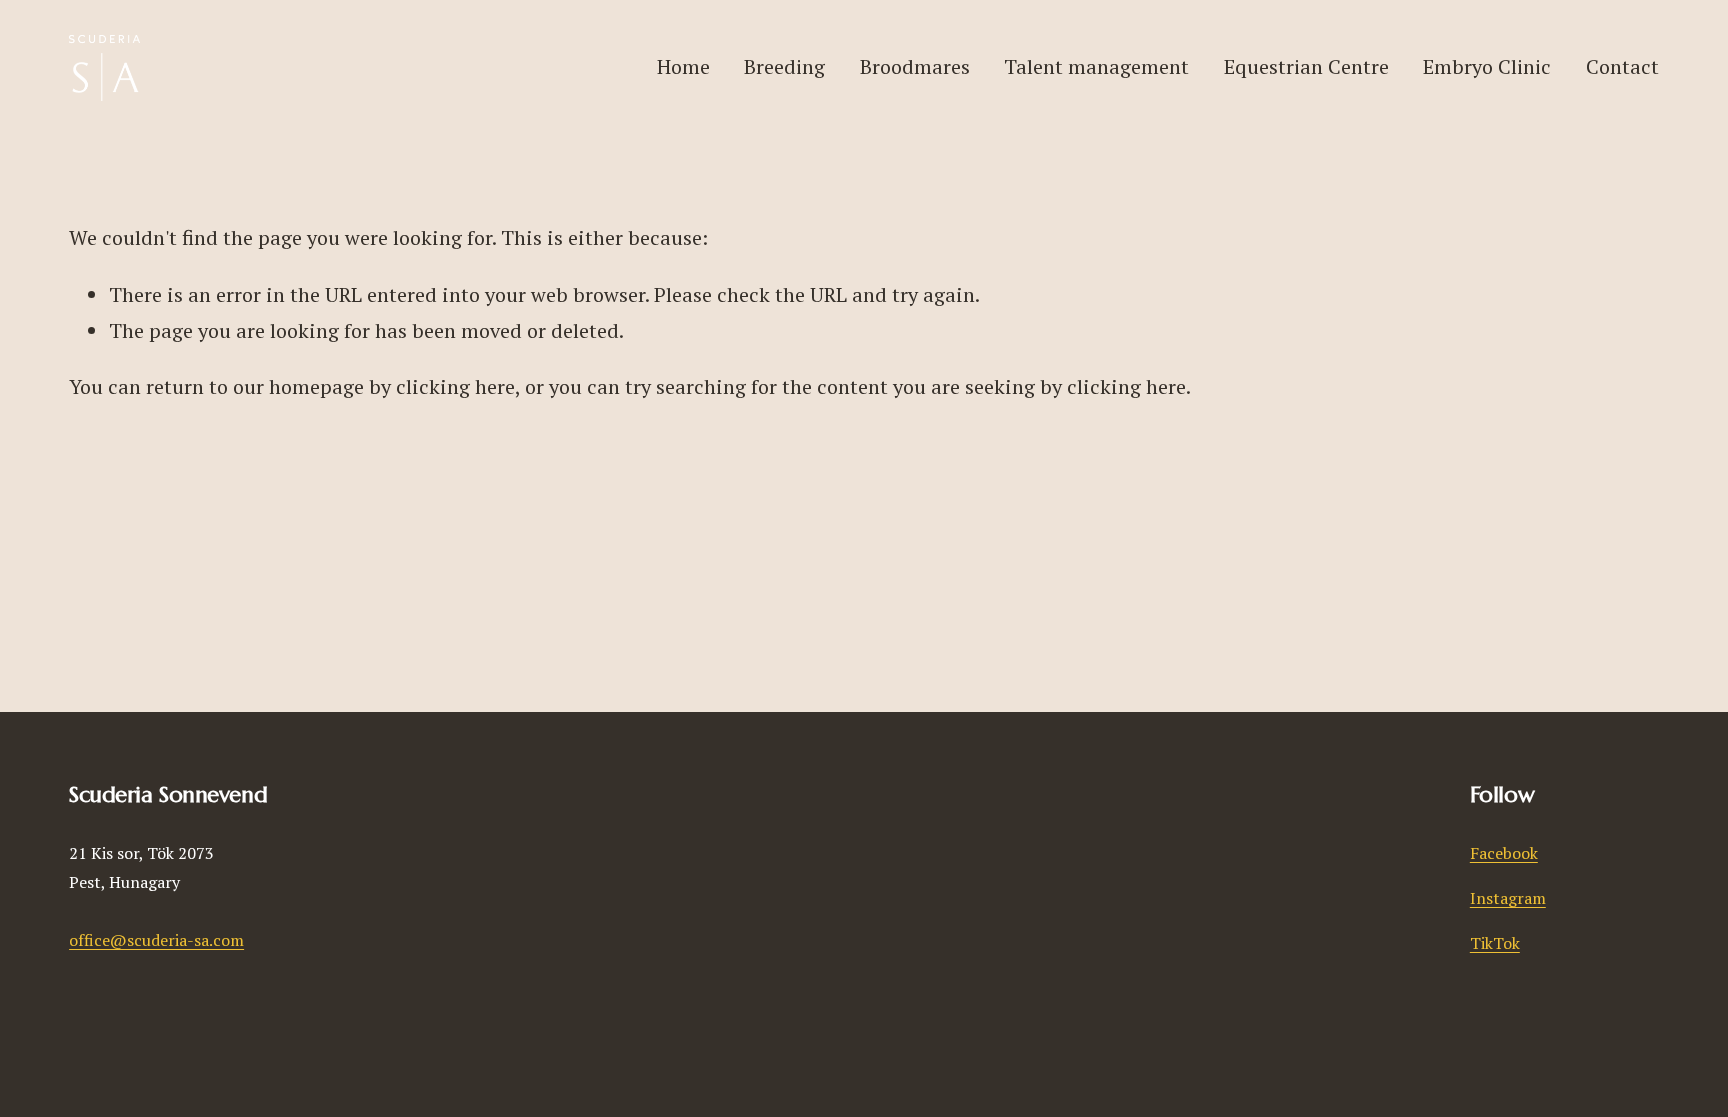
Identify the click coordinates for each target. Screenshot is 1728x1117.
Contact (1622, 66)
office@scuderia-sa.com (156, 940)
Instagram (1508, 898)
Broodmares (915, 66)
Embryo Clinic (1487, 66)
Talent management (1096, 66)
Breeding (784, 66)
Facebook (1504, 853)
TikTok (1495, 943)
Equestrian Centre (1306, 66)
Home (683, 66)
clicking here (455, 386)
